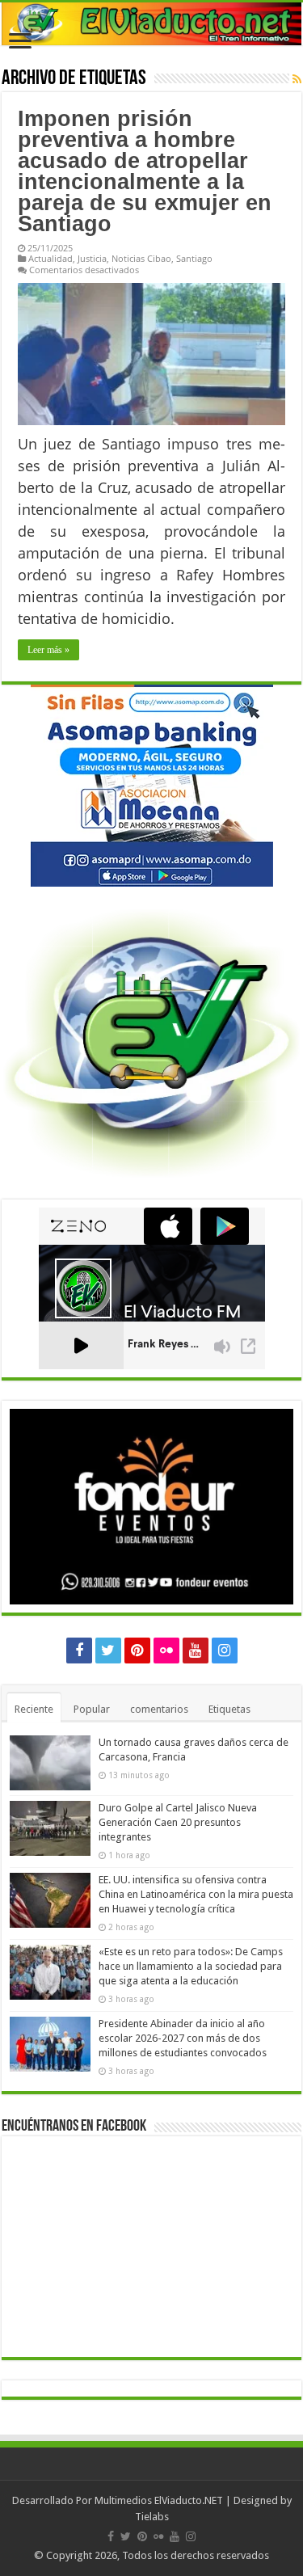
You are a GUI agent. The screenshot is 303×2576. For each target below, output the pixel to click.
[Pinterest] (137, 1651)
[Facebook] (79, 1651)
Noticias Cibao (141, 258)
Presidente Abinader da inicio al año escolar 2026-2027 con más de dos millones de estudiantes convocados (183, 2038)
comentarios (159, 1709)
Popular (92, 1709)
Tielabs (152, 2517)
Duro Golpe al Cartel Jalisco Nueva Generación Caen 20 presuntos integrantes (178, 1822)
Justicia (92, 258)
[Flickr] (166, 1651)
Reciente (34, 1709)
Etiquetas (229, 1709)
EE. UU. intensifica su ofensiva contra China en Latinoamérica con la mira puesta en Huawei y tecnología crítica (196, 1894)
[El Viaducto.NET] (151, 24)
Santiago (194, 258)
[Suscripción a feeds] (297, 79)
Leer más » (48, 650)
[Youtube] (196, 1651)
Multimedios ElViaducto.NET (159, 2500)
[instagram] (225, 1651)
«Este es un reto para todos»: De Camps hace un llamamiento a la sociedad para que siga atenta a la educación (191, 1966)
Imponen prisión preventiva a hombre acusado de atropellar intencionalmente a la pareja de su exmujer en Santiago (145, 171)
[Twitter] (108, 1651)
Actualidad (50, 258)
